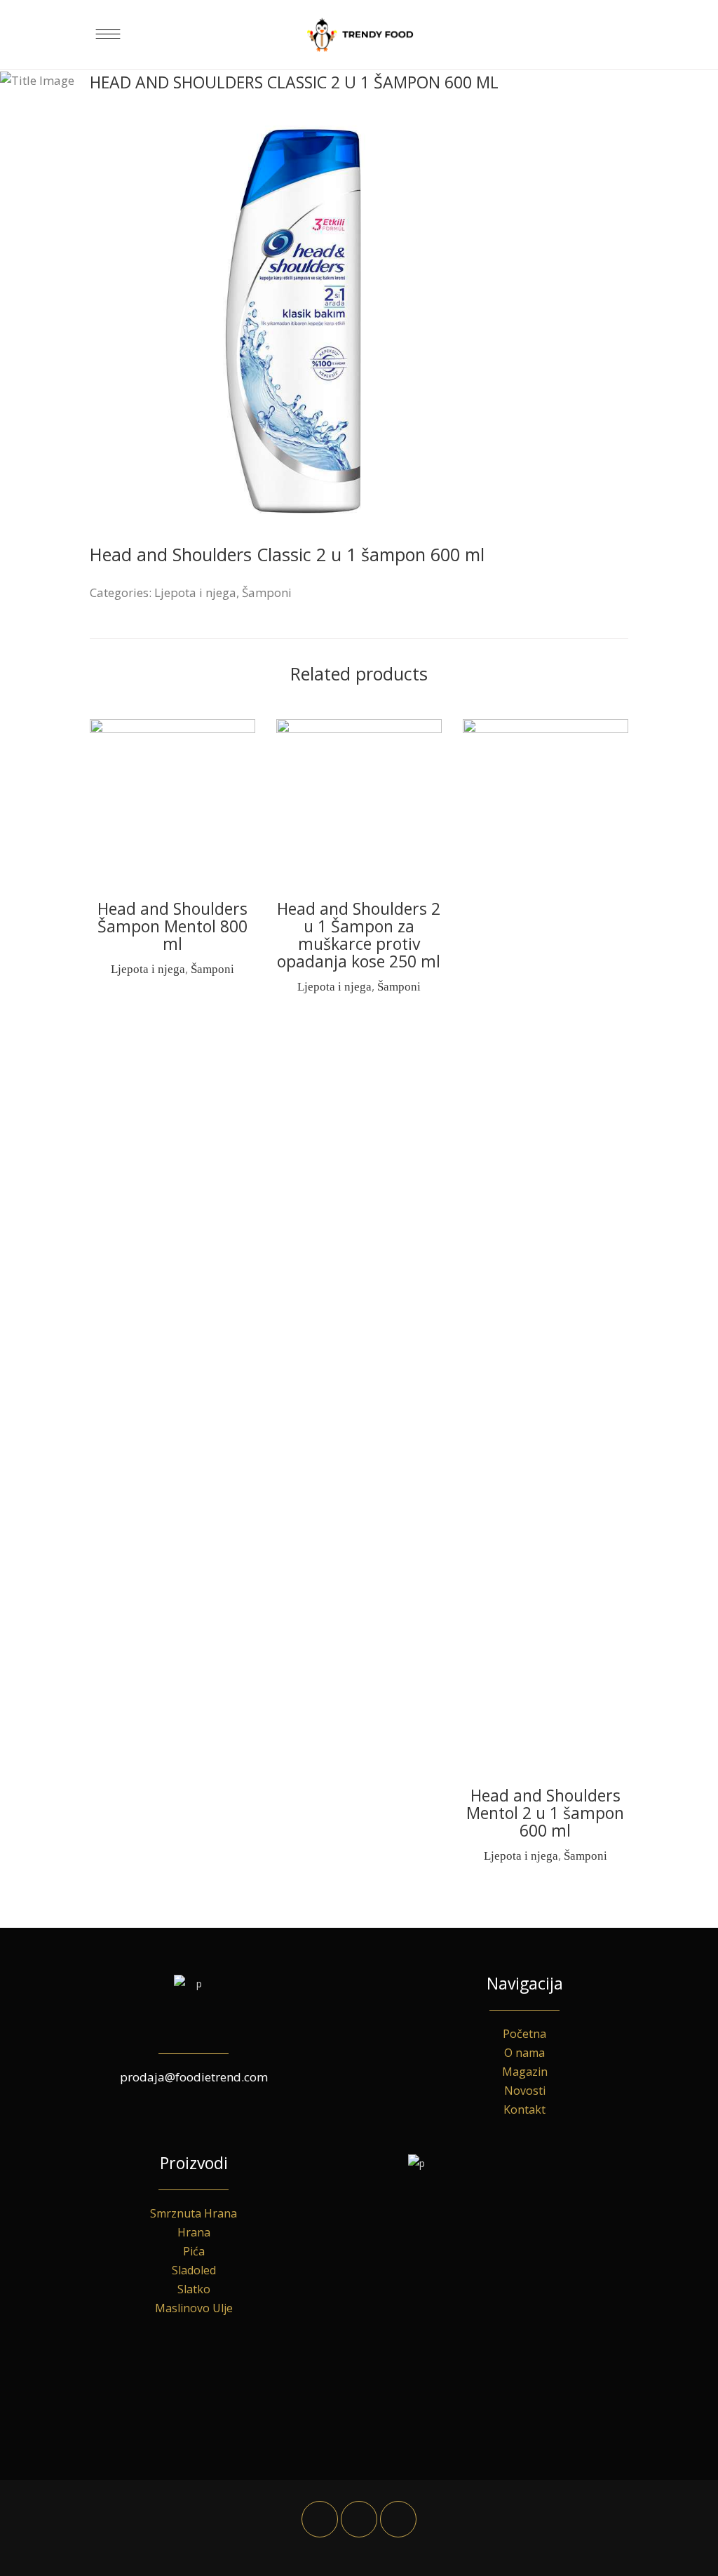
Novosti (525, 2091)
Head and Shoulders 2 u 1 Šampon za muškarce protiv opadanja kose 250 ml (359, 935)
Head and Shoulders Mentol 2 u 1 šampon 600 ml (545, 1813)
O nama (524, 2053)
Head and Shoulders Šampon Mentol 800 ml (172, 926)
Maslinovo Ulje (194, 2308)
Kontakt (524, 2109)
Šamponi (267, 592)
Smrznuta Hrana (194, 2213)
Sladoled (194, 2270)
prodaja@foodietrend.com (194, 2077)
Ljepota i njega (195, 592)
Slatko (194, 2289)
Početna (524, 2034)
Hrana (194, 2232)
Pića (194, 2251)
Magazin (525, 2072)
